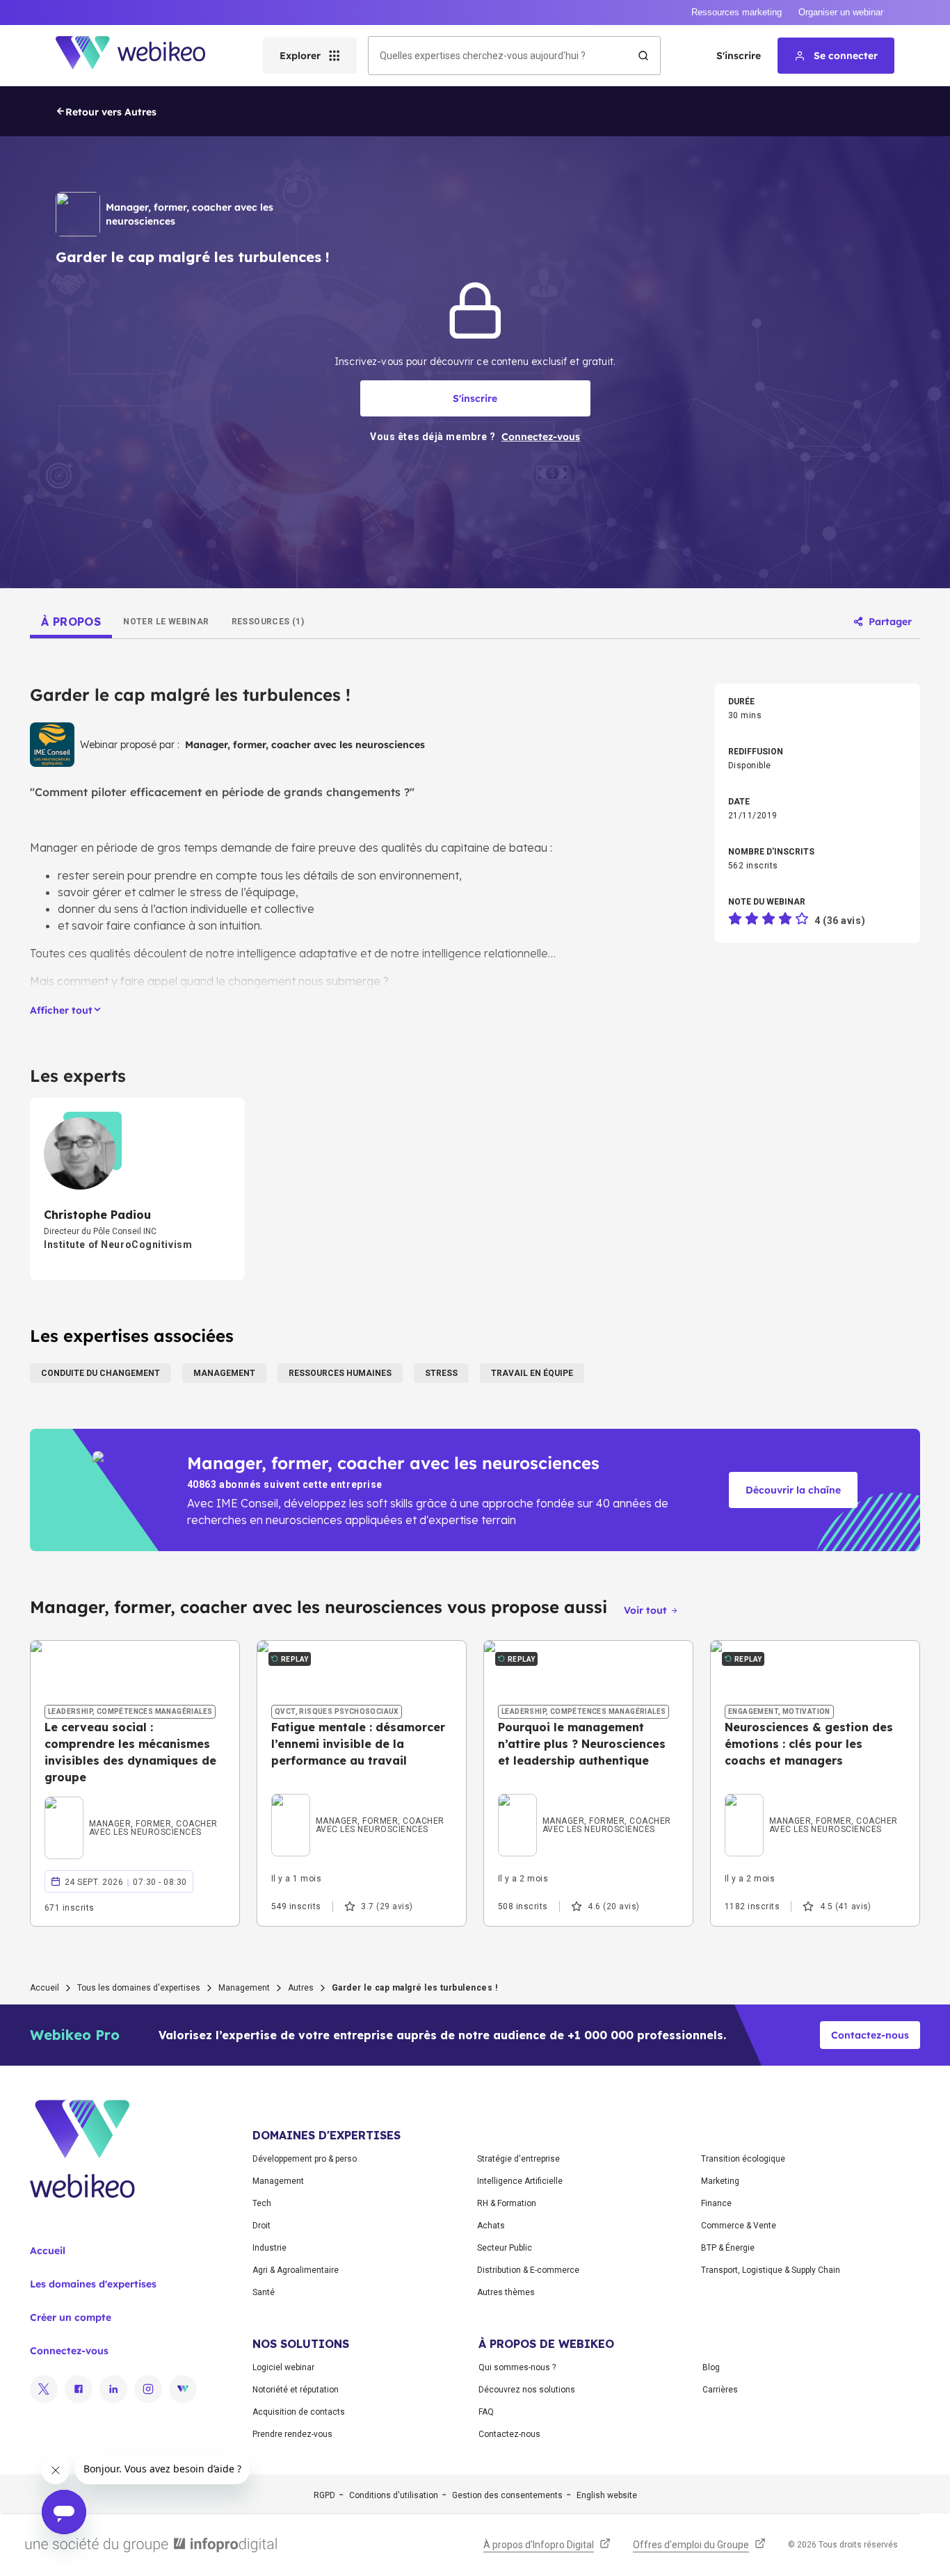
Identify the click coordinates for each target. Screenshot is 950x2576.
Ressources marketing (736, 12)
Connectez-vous (69, 2351)
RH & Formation (507, 2203)
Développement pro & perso (305, 2159)
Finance (716, 2203)
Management (244, 1988)
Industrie (269, 2248)
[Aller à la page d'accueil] (143, 56)
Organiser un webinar (841, 12)
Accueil (45, 1988)
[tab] (71, 622)
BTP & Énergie (728, 2248)
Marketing (720, 2181)
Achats (491, 2226)
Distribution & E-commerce (528, 2270)
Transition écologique (743, 2159)
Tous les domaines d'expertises (139, 1988)
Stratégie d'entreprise (518, 2159)
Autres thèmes (506, 2292)
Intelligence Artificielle (520, 2181)
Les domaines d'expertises (93, 2284)
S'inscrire (739, 56)
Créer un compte (71, 2317)
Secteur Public (505, 2248)
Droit (261, 2226)
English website (607, 2495)
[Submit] (643, 56)
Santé (264, 2292)
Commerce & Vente (739, 2226)
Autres (301, 1988)
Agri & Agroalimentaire (296, 2270)
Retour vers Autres (111, 112)
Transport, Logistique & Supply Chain (771, 2270)
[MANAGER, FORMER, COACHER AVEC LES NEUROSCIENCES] (135, 1811)
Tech (262, 2203)
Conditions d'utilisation (394, 2495)
